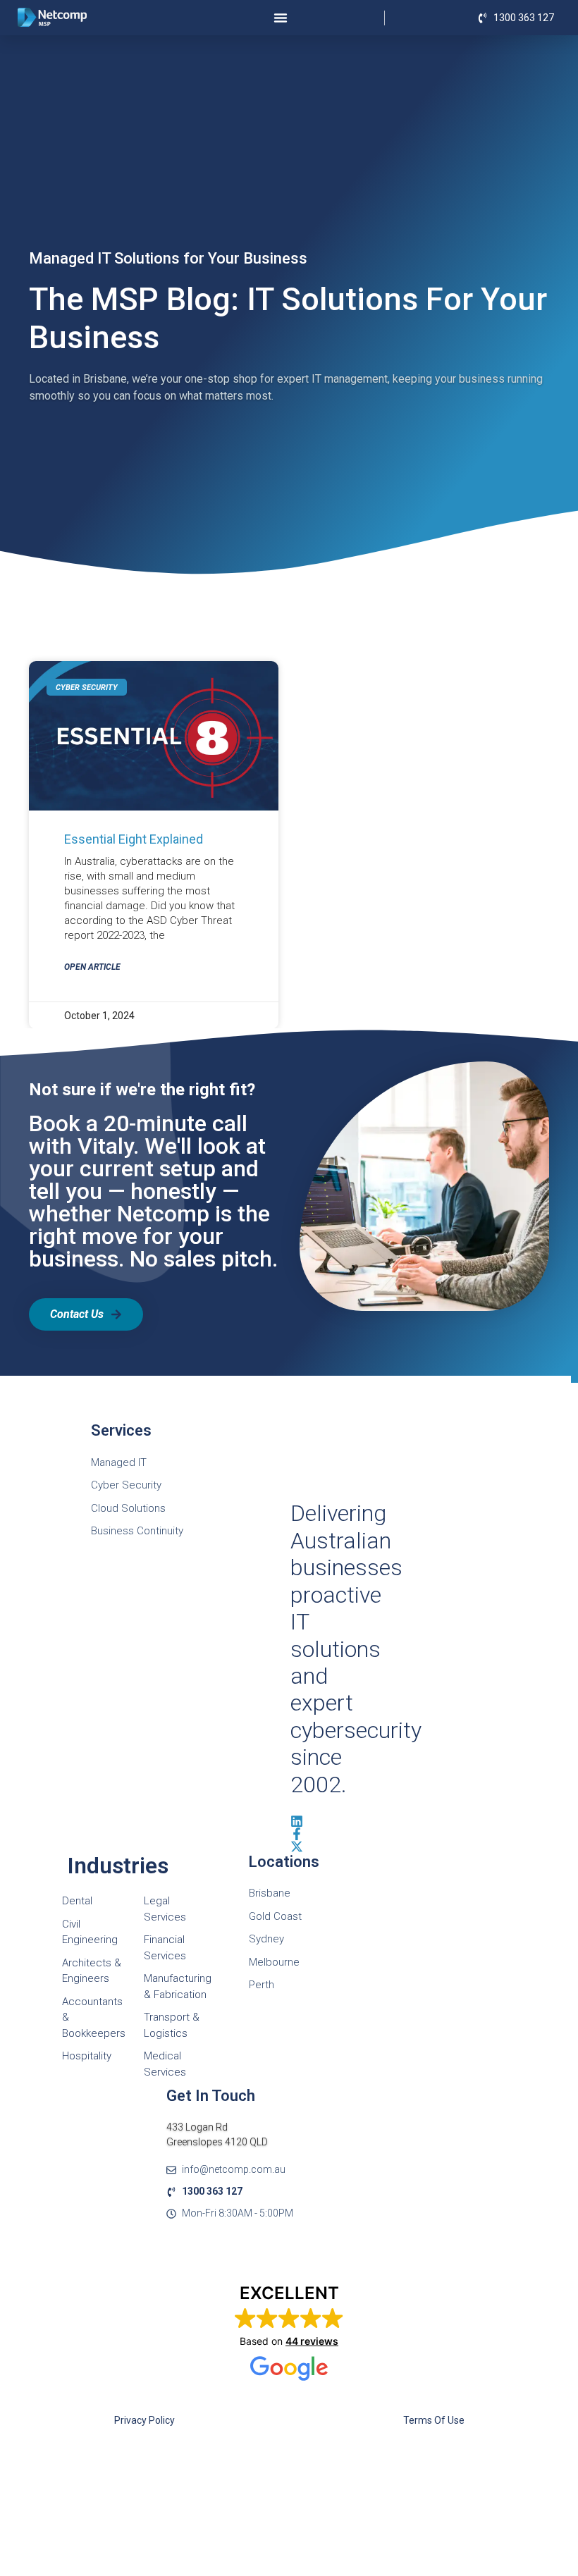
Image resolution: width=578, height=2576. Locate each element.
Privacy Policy (144, 2420)
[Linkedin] (297, 1821)
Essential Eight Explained (134, 839)
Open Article (92, 967)
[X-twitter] (297, 1847)
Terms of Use (434, 2420)
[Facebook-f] (297, 1834)
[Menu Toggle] (281, 18)
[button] (289, 2333)
